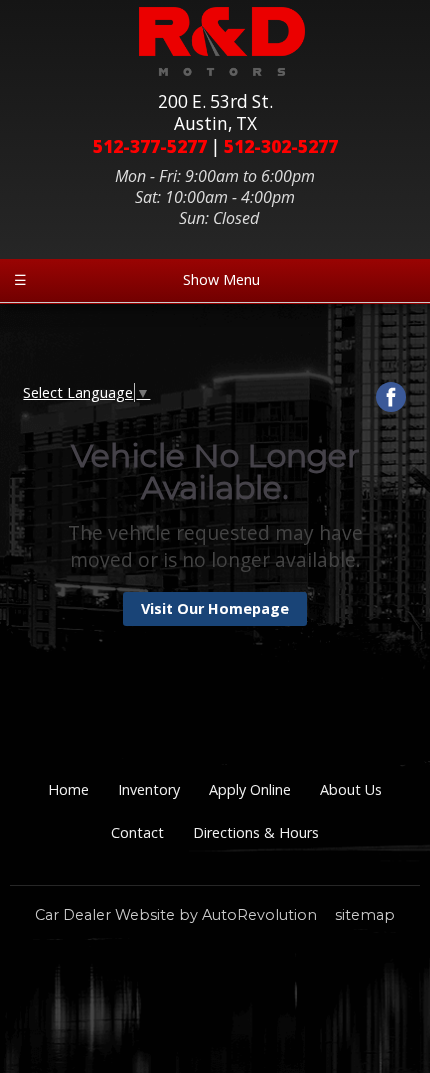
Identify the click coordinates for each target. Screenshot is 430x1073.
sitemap (365, 915)
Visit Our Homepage (215, 608)
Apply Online (250, 789)
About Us (351, 789)
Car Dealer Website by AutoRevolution (176, 915)
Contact (137, 832)
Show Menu (137, 279)
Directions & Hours (256, 832)
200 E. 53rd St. (215, 112)
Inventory (149, 789)
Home (68, 789)
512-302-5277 (281, 146)
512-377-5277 (150, 146)
